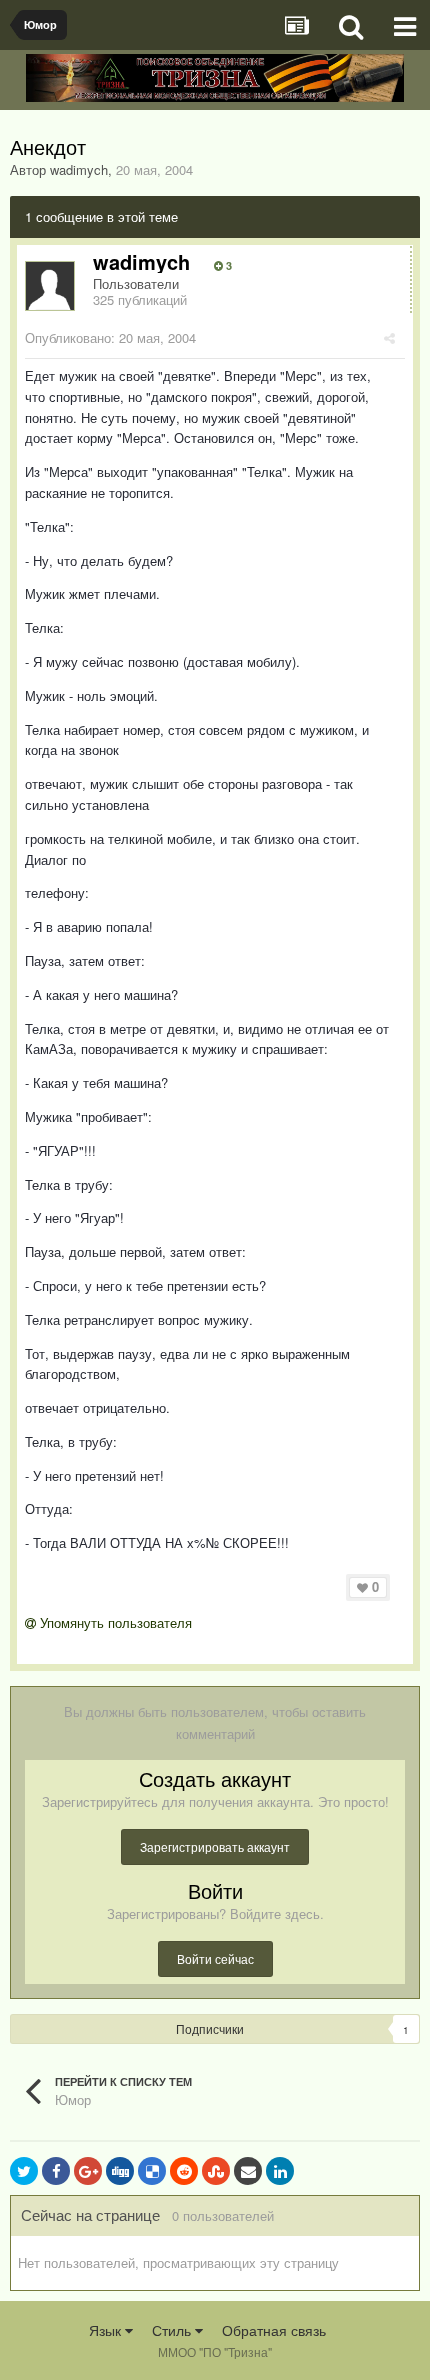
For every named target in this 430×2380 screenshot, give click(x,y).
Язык (107, 2330)
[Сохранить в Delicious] (152, 2171)
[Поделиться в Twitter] (24, 2171)
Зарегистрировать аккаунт (215, 1846)
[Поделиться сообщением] (389, 337)
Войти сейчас (215, 1958)
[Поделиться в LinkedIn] (280, 2171)
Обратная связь (274, 2330)
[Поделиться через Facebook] (56, 2171)
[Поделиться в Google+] (88, 2171)
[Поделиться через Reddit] (184, 2171)
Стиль (173, 2330)
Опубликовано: (110, 337)
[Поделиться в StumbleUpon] (216, 2171)
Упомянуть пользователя (114, 1622)
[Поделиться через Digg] (120, 2171)
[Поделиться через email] (248, 2171)
